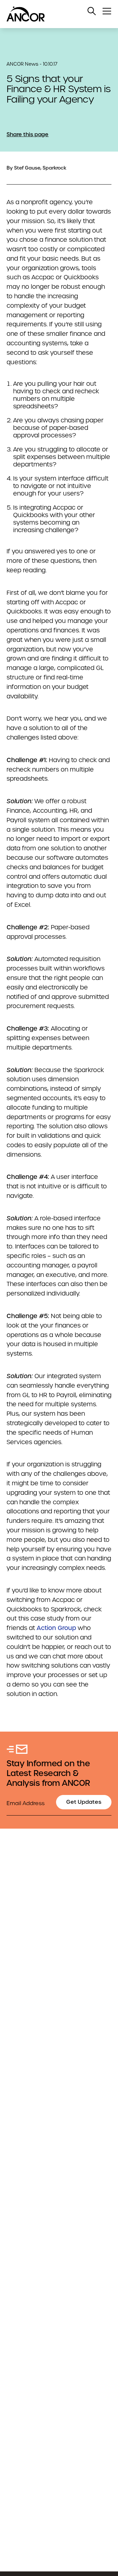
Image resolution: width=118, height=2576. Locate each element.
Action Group (56, 1628)
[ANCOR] (52, 14)
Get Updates (84, 1802)
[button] (92, 11)
